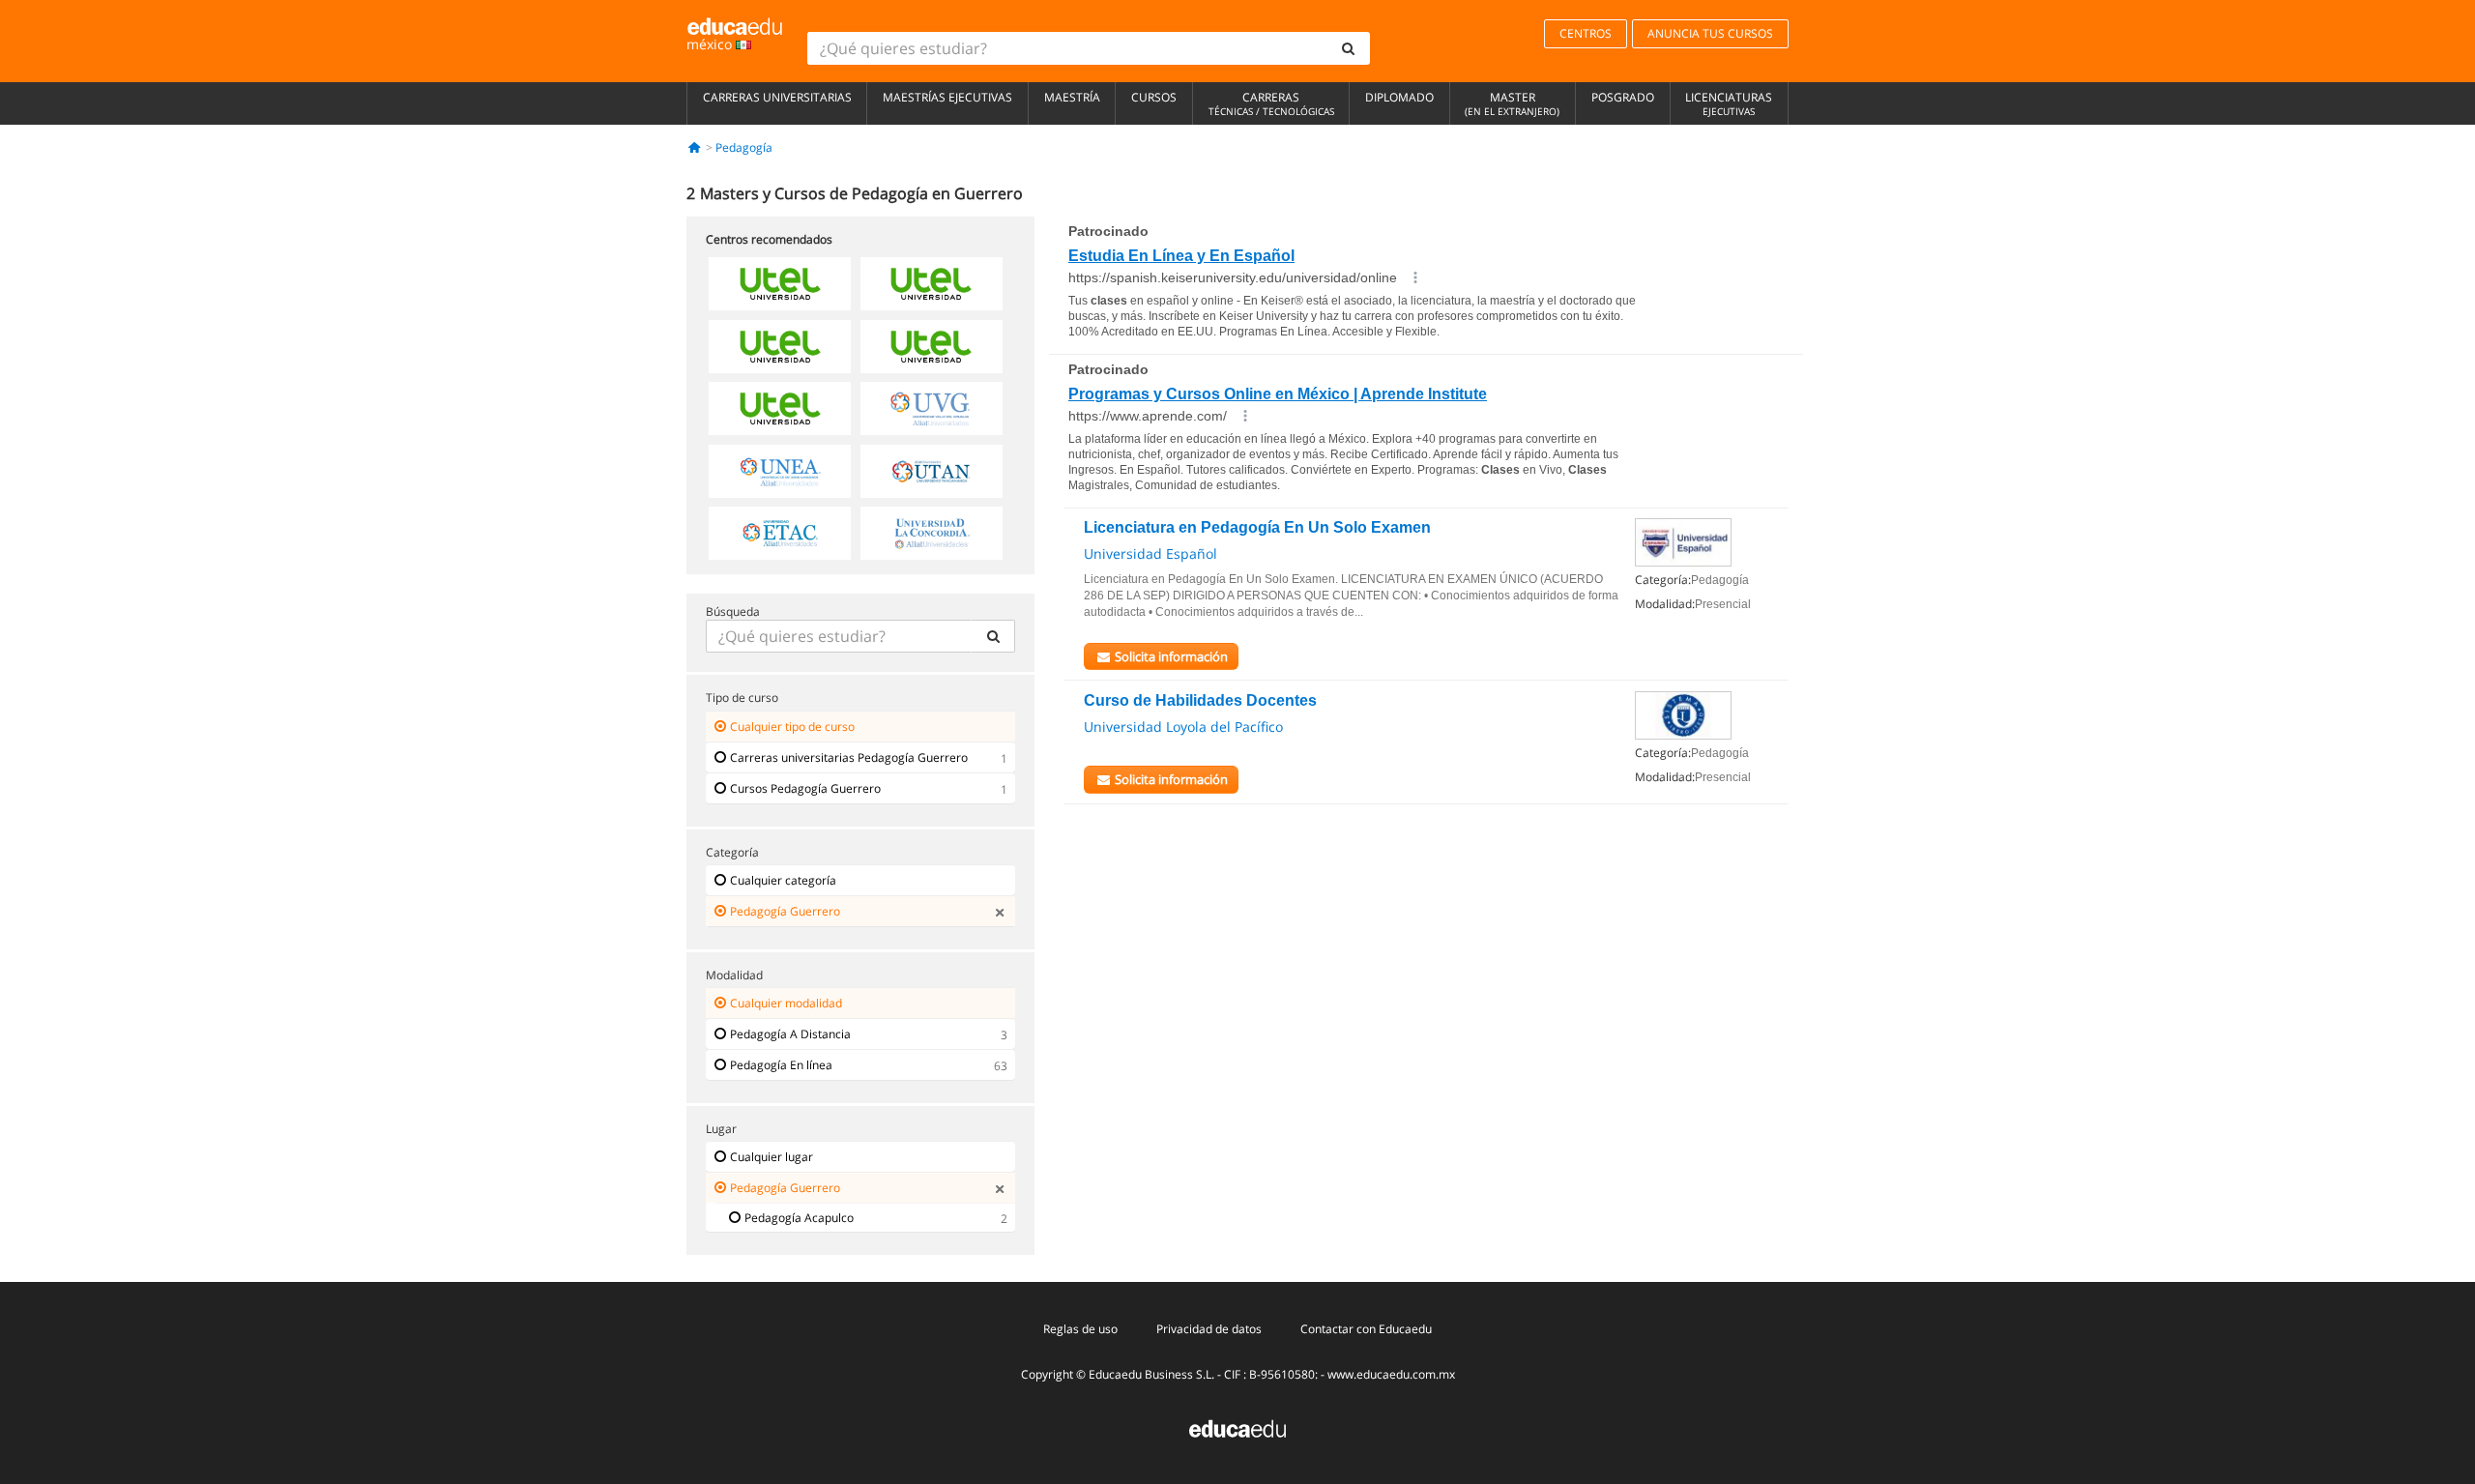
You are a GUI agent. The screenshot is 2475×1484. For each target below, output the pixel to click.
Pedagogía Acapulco (799, 1218)
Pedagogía (744, 147)
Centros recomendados (769, 239)
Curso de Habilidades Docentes (1200, 700)
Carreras (1271, 103)
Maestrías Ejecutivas (947, 97)
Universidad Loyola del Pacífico (1183, 727)
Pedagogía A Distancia (790, 1034)
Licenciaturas (1729, 103)
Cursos (1154, 97)
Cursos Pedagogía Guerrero (805, 788)
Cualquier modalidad (786, 1003)
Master (1512, 103)
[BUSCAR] (993, 636)
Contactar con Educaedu (1366, 1329)
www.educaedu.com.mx (1391, 1374)
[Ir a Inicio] (695, 147)
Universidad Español (1150, 553)
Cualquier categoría (783, 880)
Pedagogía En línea (781, 1065)
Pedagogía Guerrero (785, 911)
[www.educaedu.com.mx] (1237, 1427)
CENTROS (1586, 33)
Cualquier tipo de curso (792, 727)
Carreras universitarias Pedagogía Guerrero (849, 757)
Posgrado (1623, 97)
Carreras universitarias (777, 97)
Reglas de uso (1080, 1329)
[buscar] (1349, 48)
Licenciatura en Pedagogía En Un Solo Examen (1257, 527)
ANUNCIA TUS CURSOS (1710, 33)
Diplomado (1399, 97)
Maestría (1072, 97)
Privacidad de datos (1209, 1329)
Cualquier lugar (772, 1157)
